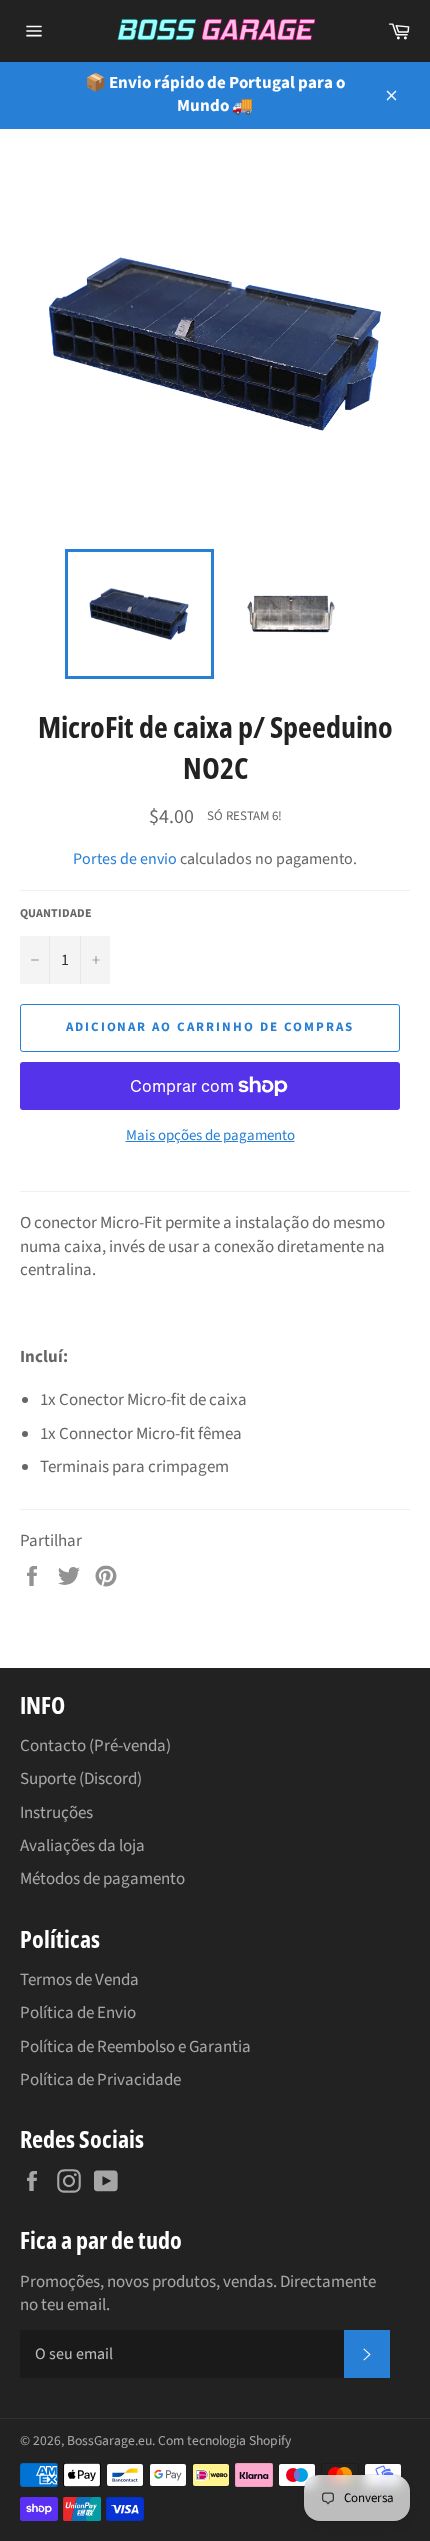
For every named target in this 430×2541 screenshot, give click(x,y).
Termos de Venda (79, 1980)
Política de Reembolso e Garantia (135, 2047)
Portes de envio (125, 859)
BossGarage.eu (109, 2440)
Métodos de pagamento (102, 1879)
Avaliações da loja (82, 1846)
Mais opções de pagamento (210, 1136)
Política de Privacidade (100, 2080)
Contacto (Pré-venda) (95, 1746)
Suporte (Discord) (81, 1779)
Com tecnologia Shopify (224, 2440)
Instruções (56, 1813)
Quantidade (56, 914)
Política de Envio (78, 2013)
